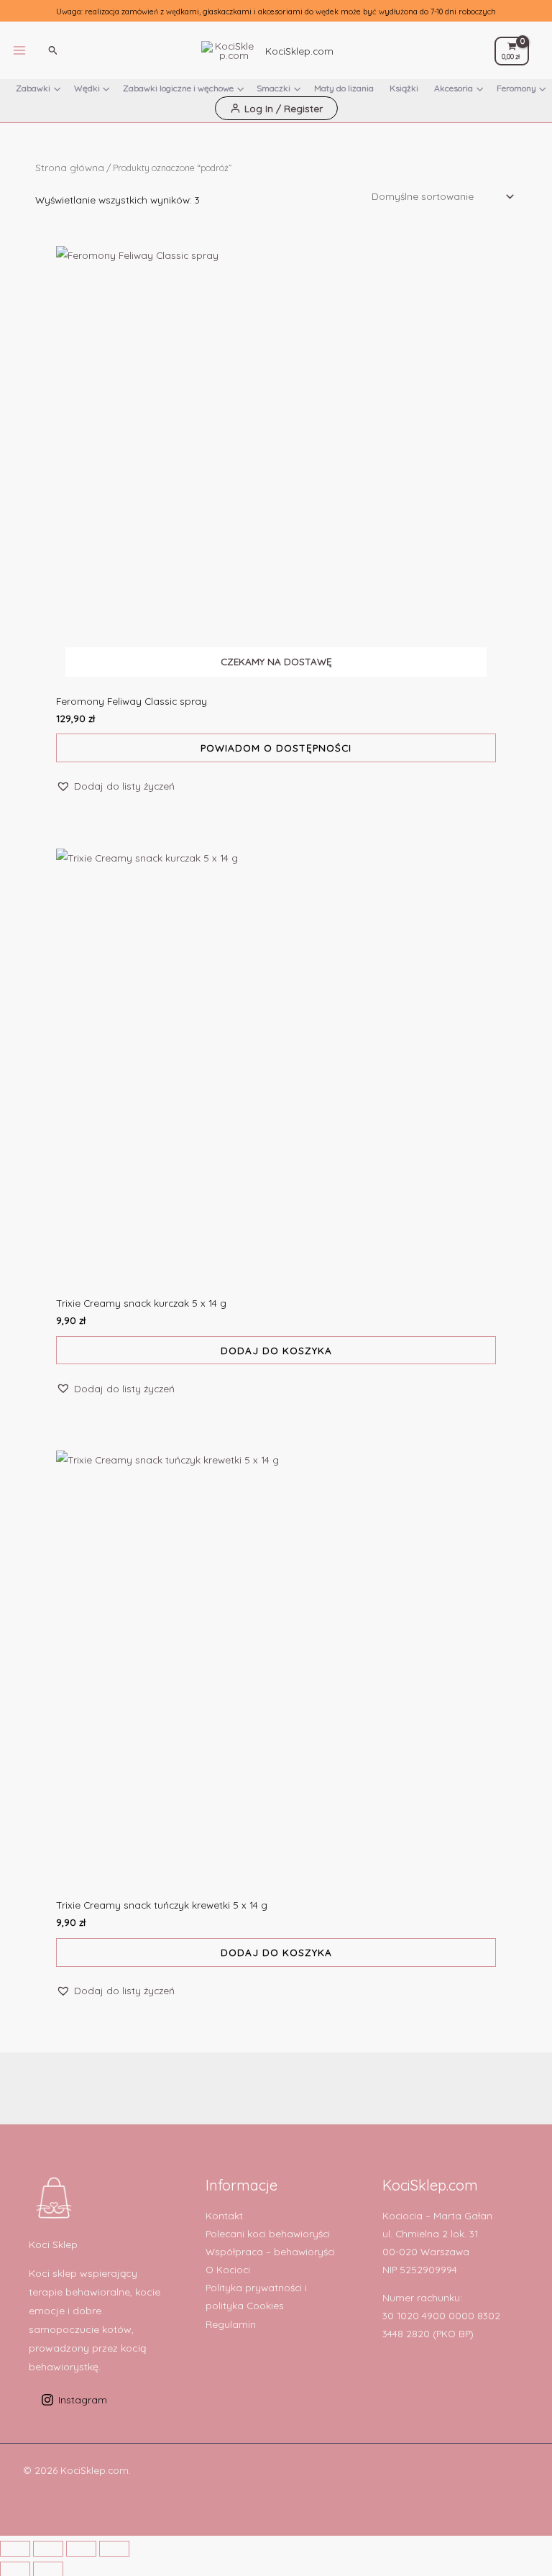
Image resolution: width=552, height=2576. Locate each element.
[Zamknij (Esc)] (114, 2549)
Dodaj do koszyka (276, 1350)
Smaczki (273, 88)
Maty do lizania (344, 88)
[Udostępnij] (81, 2549)
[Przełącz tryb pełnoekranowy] (48, 2549)
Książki (404, 88)
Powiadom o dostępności (276, 748)
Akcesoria (454, 88)
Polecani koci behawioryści (268, 2233)
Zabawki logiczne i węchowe (178, 88)
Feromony (516, 88)
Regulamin (231, 2324)
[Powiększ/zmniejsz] (15, 2549)
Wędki (87, 88)
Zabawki (33, 88)
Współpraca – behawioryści (270, 2251)
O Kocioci (228, 2269)
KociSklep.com (299, 51)
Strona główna (70, 167)
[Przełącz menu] (57, 92)
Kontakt (224, 2215)
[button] (53, 50)
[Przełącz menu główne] (20, 51)
